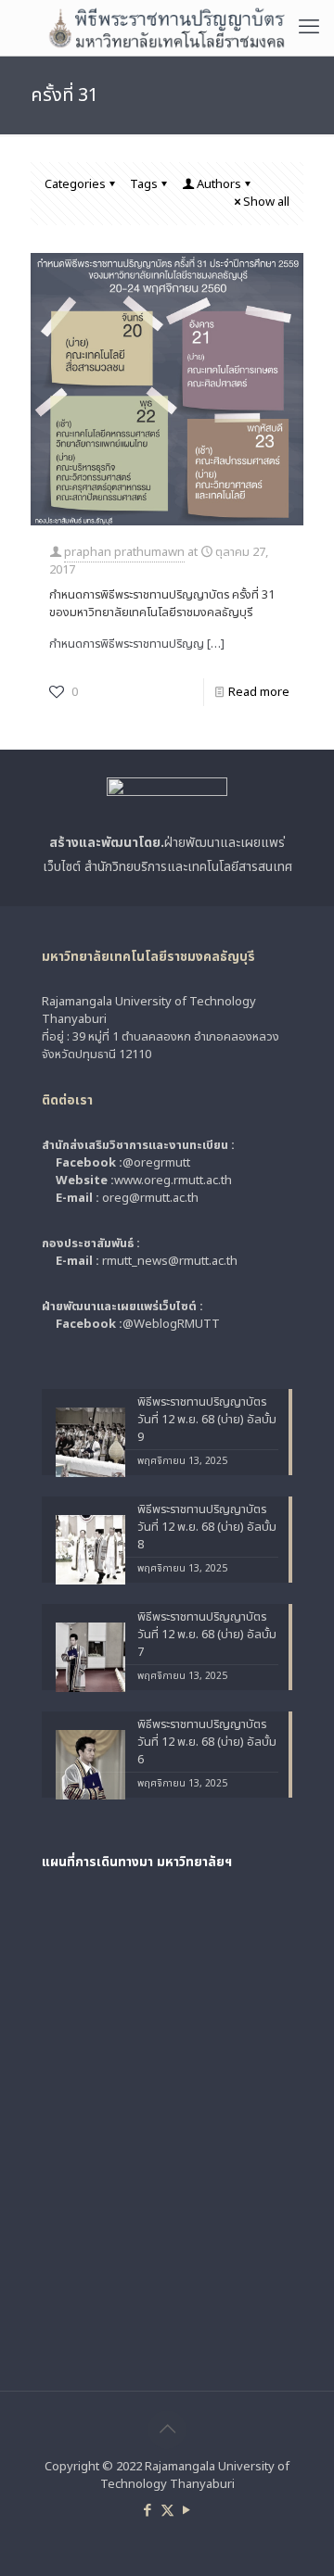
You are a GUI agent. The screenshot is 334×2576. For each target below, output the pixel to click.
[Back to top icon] (167, 2430)
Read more (259, 692)
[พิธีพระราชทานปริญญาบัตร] (167, 28)
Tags (144, 184)
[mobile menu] (309, 28)
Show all (266, 202)
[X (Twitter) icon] (167, 2511)
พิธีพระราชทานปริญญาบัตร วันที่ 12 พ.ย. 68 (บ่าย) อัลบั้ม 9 (207, 1420)
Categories (75, 184)
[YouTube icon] (187, 2511)
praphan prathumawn (124, 552)
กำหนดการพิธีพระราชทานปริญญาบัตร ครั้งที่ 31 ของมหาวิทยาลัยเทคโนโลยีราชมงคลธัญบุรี (162, 604)
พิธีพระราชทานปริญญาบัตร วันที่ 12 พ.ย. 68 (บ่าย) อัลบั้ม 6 (207, 1743)
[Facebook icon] (148, 2511)
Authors (219, 184)
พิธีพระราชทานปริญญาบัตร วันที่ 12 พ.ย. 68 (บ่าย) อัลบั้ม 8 (207, 1528)
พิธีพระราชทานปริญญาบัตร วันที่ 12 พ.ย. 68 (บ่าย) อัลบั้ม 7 (207, 1635)
